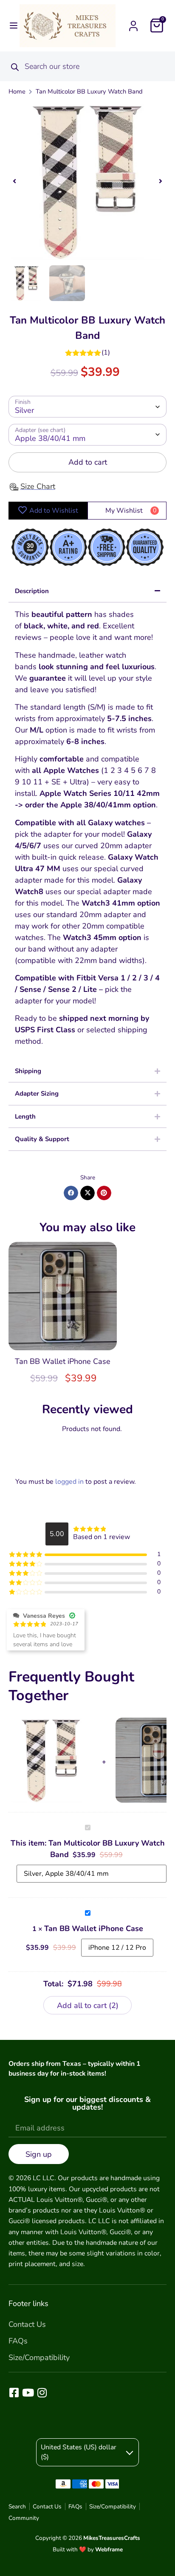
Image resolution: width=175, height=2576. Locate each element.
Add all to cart (86, 2005)
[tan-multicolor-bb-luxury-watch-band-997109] (87, 181)
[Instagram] (42, 2393)
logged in (69, 1482)
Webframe (109, 2549)
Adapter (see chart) (40, 430)
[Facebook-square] (14, 2393)
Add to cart (88, 462)
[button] (14, 26)
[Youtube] (28, 2393)
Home (17, 91)
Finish (23, 402)
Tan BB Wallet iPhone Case (63, 1361)
